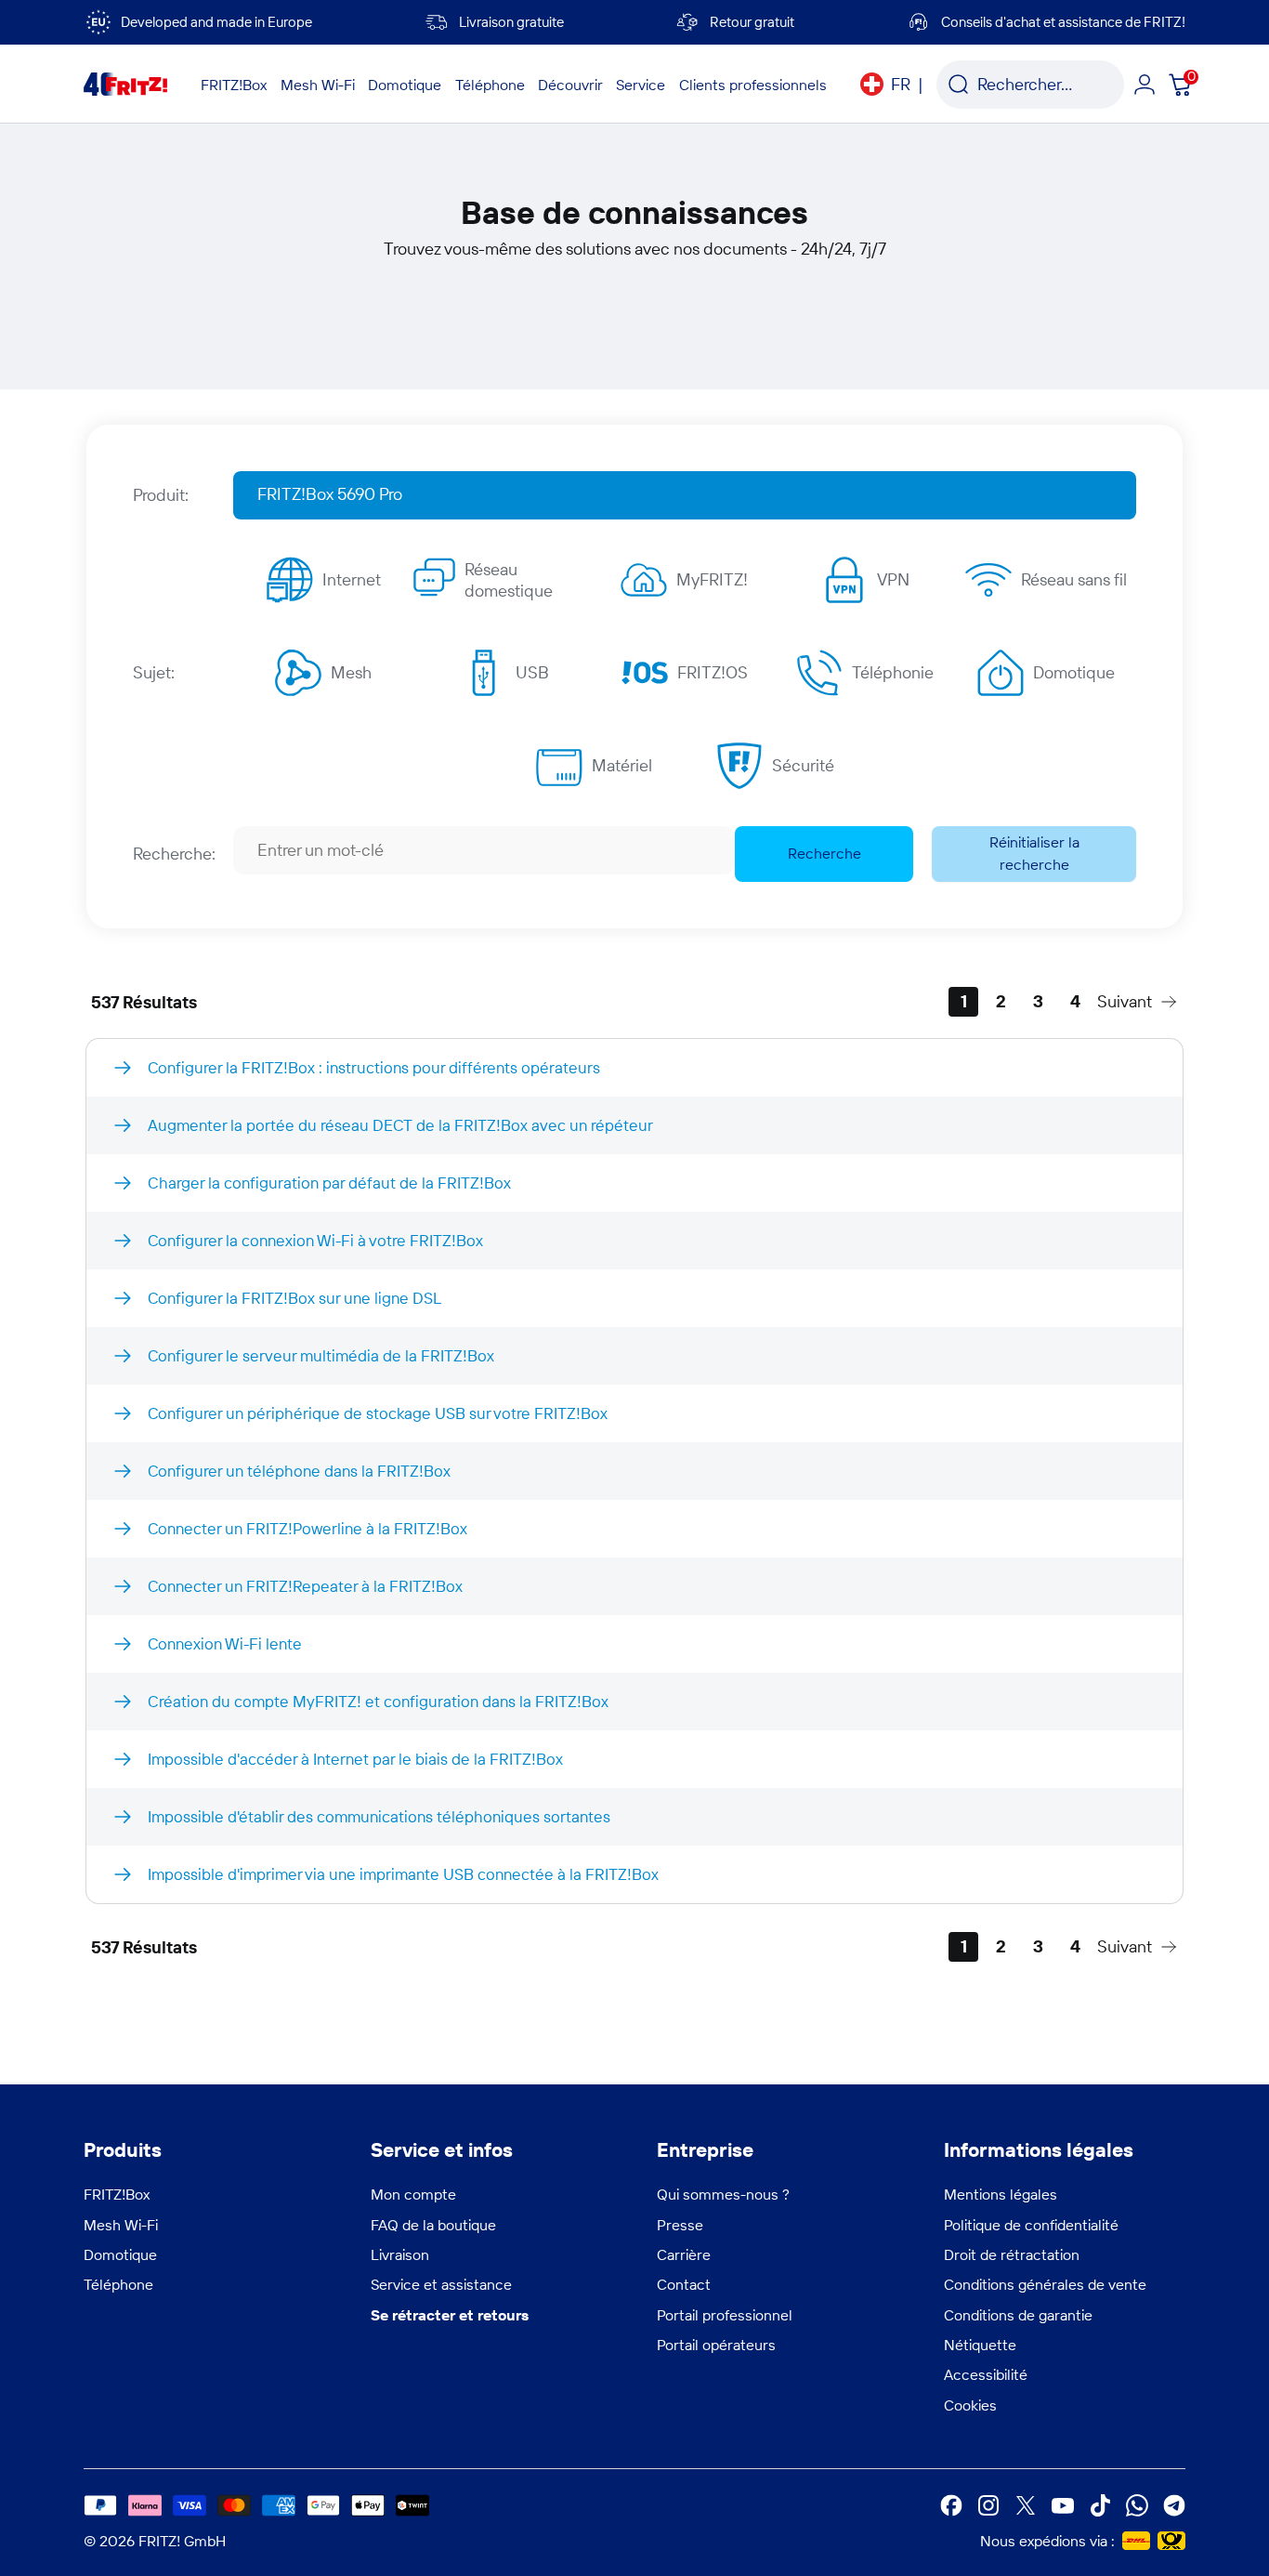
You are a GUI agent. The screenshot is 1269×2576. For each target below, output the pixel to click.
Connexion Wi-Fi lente (225, 1643)
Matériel (622, 765)
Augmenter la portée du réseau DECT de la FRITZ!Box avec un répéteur (400, 1125)
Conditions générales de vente (1045, 2284)
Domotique (1074, 672)
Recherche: (174, 854)
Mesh (351, 672)
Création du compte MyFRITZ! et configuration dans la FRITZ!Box (378, 1701)
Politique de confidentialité (1031, 2225)
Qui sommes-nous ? (723, 2194)
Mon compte (413, 2194)
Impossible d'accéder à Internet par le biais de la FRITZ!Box (355, 1759)
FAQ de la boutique (433, 2225)
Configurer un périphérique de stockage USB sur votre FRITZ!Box (378, 1413)
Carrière (684, 2254)
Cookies (970, 2405)
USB (532, 672)
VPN (893, 579)
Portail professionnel (725, 2315)
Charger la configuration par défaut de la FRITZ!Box (329, 1183)
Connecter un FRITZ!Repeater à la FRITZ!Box (305, 1586)
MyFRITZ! (712, 579)
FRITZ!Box (117, 2194)
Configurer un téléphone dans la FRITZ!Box (299, 1471)
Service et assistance (441, 2284)
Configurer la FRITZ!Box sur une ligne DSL (294, 1298)
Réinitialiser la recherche (1034, 853)
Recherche (824, 853)
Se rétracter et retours (450, 2315)
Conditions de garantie (1018, 2315)
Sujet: (154, 672)
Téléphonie (893, 672)
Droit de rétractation (1012, 2254)
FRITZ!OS (713, 672)
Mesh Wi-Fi (121, 2225)
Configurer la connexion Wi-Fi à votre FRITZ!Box (315, 1240)
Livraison (400, 2254)
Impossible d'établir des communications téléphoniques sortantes (379, 1816)
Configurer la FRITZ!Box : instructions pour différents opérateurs (374, 1067)
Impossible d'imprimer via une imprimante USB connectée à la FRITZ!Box (403, 1874)
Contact (684, 2284)
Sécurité (803, 765)
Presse (680, 2225)
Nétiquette (980, 2345)
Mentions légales (1001, 2194)
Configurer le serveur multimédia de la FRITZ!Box (321, 1355)
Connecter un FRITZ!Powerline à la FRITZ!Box (307, 1528)
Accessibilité (986, 2374)
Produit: (161, 495)
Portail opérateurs (716, 2345)
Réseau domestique (509, 580)
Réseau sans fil (1074, 579)
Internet (352, 579)
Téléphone (118, 2284)
